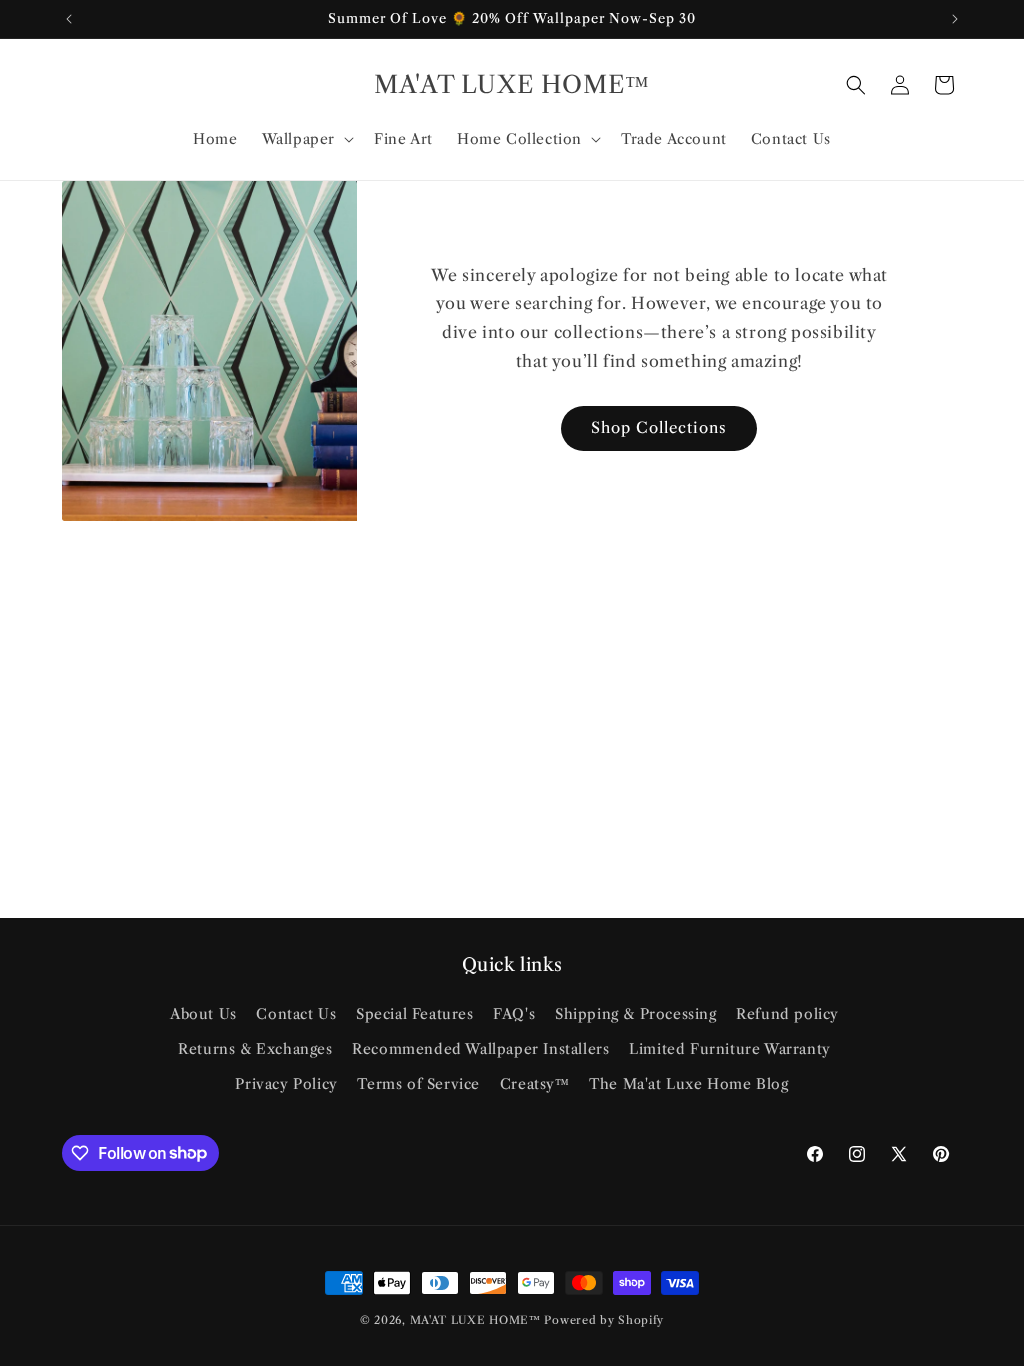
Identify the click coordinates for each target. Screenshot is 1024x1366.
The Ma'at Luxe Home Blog (688, 1084)
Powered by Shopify (604, 1320)
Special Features (415, 1014)
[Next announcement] (955, 19)
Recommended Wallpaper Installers (480, 1049)
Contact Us (296, 1014)
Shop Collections (659, 427)
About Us (203, 1014)
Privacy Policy (286, 1084)
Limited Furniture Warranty (730, 1049)
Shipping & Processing (636, 1014)
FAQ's (514, 1014)
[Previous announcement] (69, 19)
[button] (306, 139)
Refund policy (787, 1014)
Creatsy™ (535, 1084)
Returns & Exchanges (255, 1049)
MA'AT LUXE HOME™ (477, 1320)
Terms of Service (418, 1084)
